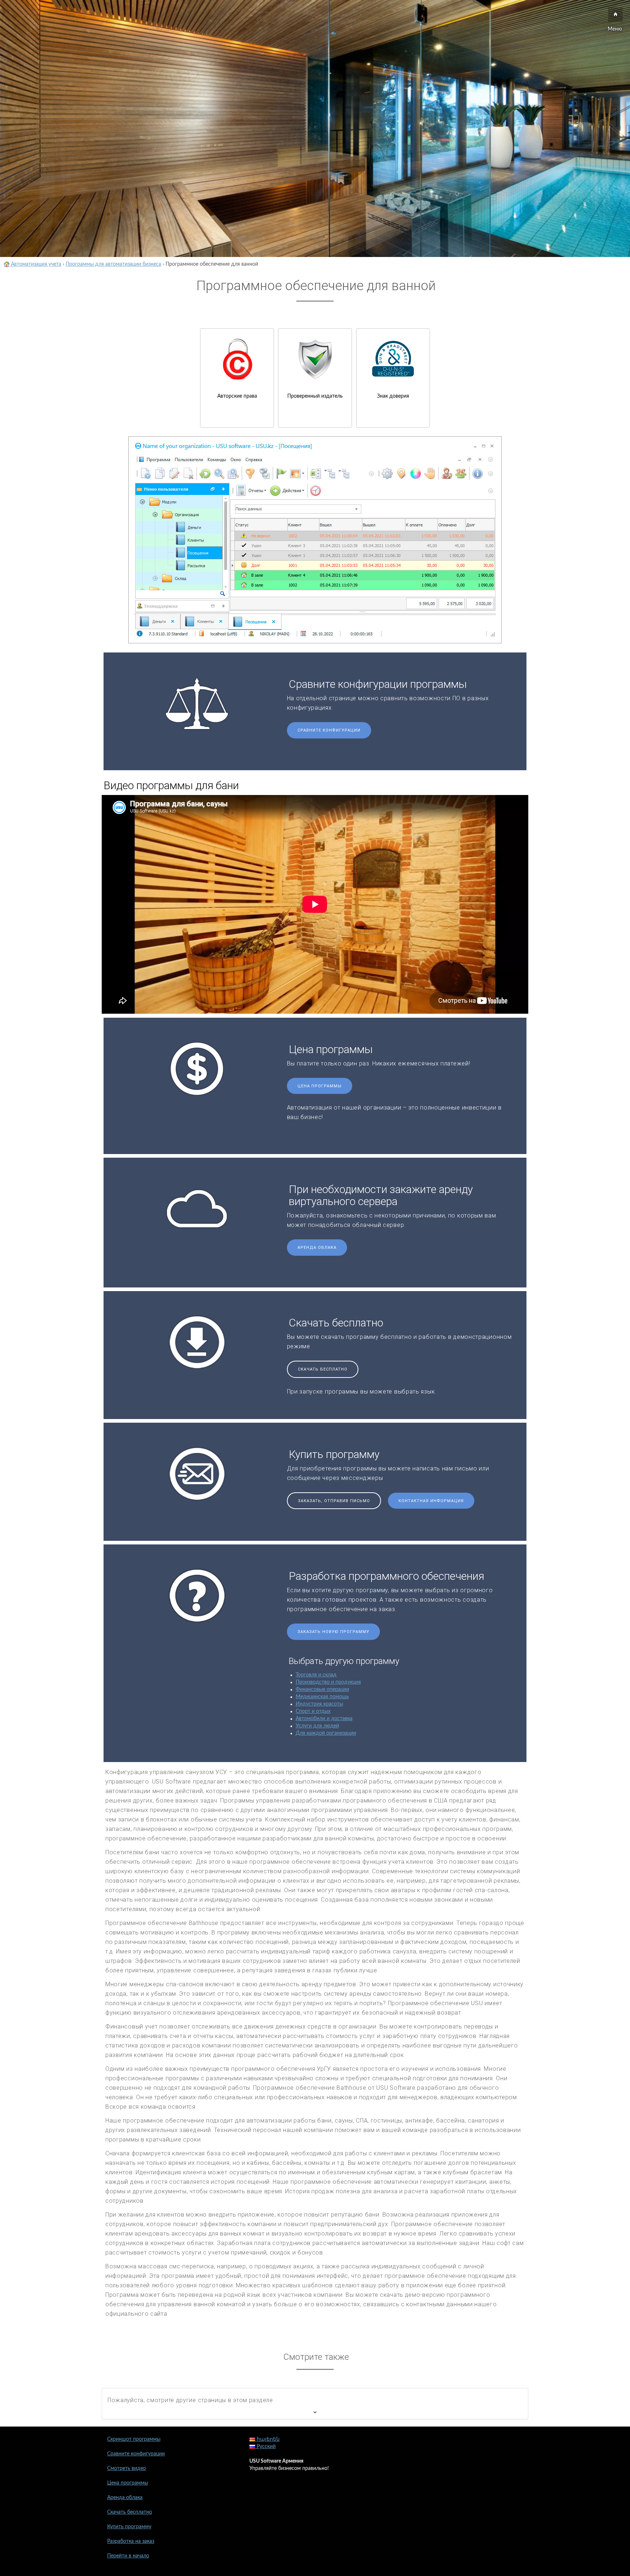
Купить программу (129, 2527)
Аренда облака (317, 1248)
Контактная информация (431, 1501)
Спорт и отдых (313, 1711)
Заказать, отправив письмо (334, 1501)
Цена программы (320, 1086)
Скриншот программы (134, 2439)
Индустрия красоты (319, 1704)
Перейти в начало (128, 2556)
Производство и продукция (328, 1682)
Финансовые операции (322, 1690)
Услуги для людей (317, 1726)
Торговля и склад (316, 1675)
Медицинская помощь (322, 1697)
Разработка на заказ (131, 2541)
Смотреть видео (127, 2468)
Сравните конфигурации (329, 730)
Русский (265, 2447)
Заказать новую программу (333, 1632)
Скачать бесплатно (323, 1369)
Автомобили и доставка (324, 1719)
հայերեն (267, 2439)
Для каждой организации (326, 1733)
